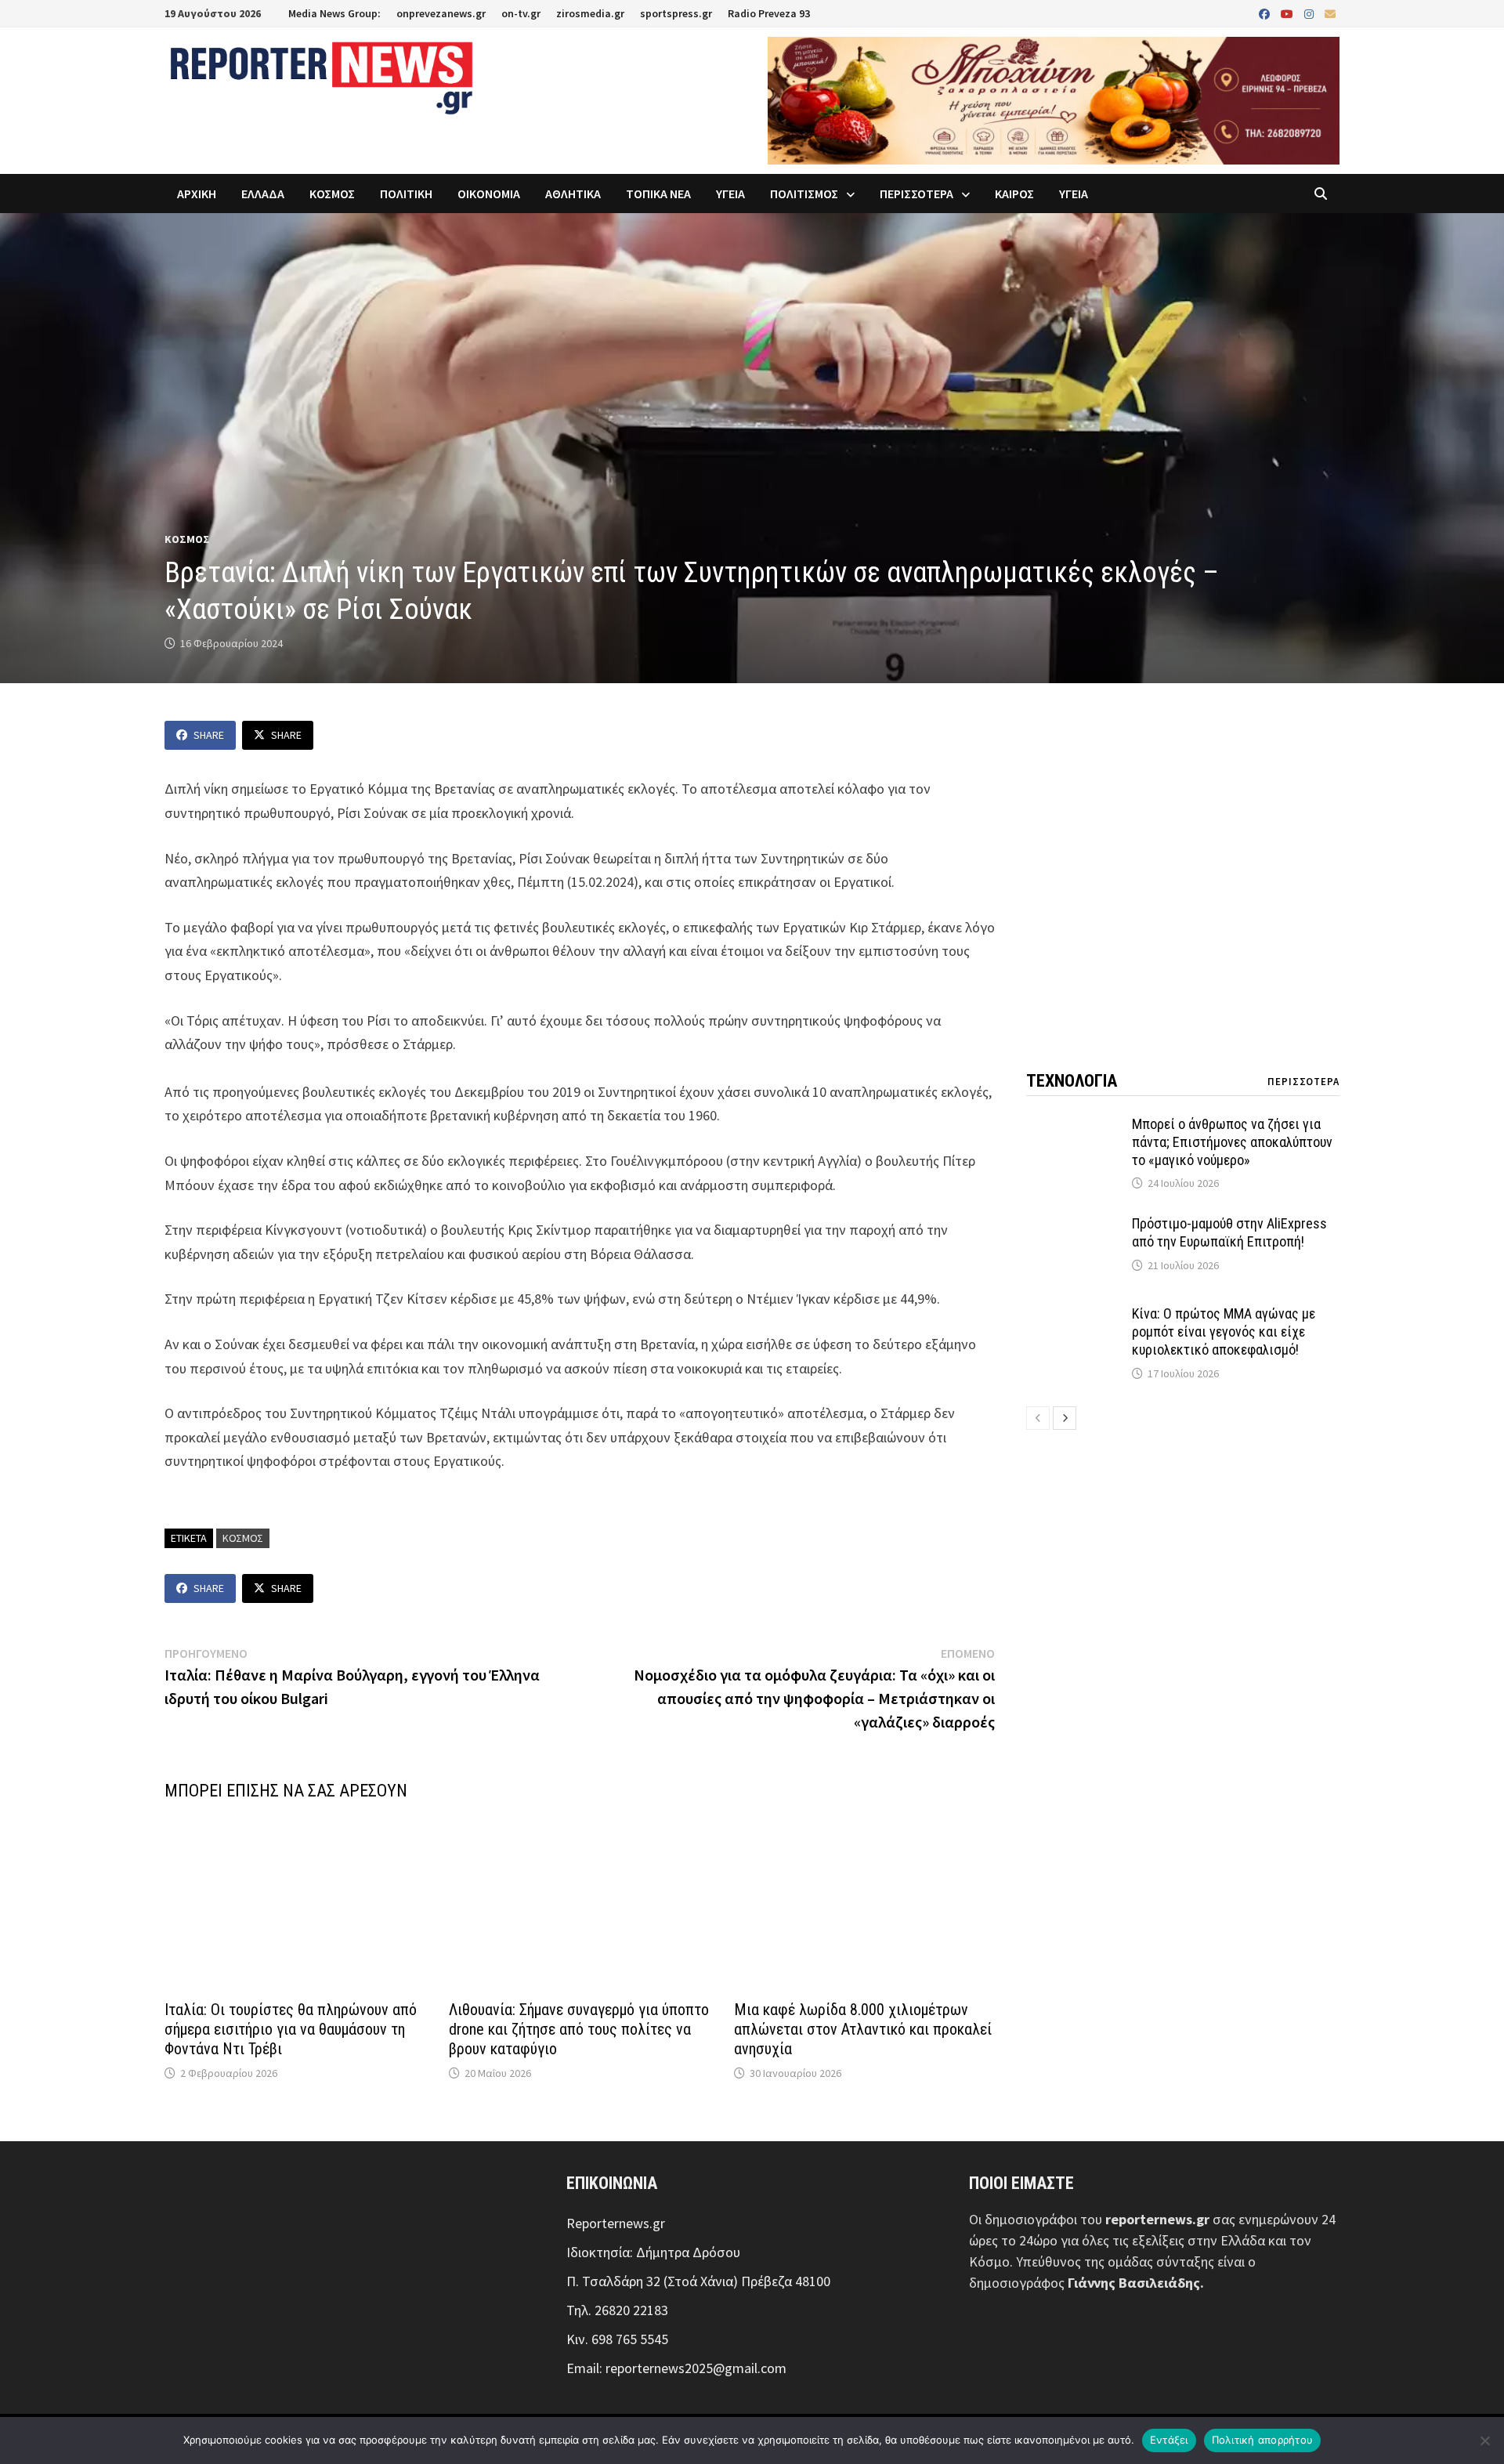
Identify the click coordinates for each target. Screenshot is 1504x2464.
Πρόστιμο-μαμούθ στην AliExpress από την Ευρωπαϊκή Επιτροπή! (1229, 1232)
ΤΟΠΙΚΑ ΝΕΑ (658, 194)
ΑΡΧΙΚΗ (197, 194)
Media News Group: (334, 13)
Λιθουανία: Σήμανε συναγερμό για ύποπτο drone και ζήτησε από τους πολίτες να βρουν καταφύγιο (579, 2029)
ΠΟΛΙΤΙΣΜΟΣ (804, 194)
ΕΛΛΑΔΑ (263, 194)
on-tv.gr (521, 13)
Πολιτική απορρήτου (1263, 2440)
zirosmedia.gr (590, 13)
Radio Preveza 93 (769, 13)
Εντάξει (1169, 2440)
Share (209, 735)
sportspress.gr (676, 13)
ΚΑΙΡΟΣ (1014, 194)
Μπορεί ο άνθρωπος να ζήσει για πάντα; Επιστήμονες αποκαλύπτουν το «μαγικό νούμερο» (1232, 1142)
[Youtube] (1289, 13)
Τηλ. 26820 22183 (617, 2310)
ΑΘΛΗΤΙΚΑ (573, 194)
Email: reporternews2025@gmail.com (676, 2368)
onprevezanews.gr (441, 13)
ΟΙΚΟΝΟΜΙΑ (489, 194)
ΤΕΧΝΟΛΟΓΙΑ (1072, 1081)
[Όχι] (1484, 2440)
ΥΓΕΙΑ (730, 194)
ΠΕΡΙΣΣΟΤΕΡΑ (916, 194)
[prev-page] (1038, 1418)
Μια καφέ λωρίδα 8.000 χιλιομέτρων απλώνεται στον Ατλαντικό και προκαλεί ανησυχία (863, 2029)
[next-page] (1065, 1418)
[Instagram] (1311, 13)
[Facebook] (1266, 13)
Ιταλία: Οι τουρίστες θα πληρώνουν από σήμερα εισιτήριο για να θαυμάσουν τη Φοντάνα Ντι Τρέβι (291, 2029)
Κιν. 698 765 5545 (617, 2339)
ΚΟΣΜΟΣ (332, 194)
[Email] (1330, 13)
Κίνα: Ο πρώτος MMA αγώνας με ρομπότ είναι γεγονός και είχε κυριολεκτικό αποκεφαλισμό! (1224, 1332)
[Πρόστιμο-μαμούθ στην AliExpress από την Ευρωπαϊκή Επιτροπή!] (1073, 1226)
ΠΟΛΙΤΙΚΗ (406, 194)
